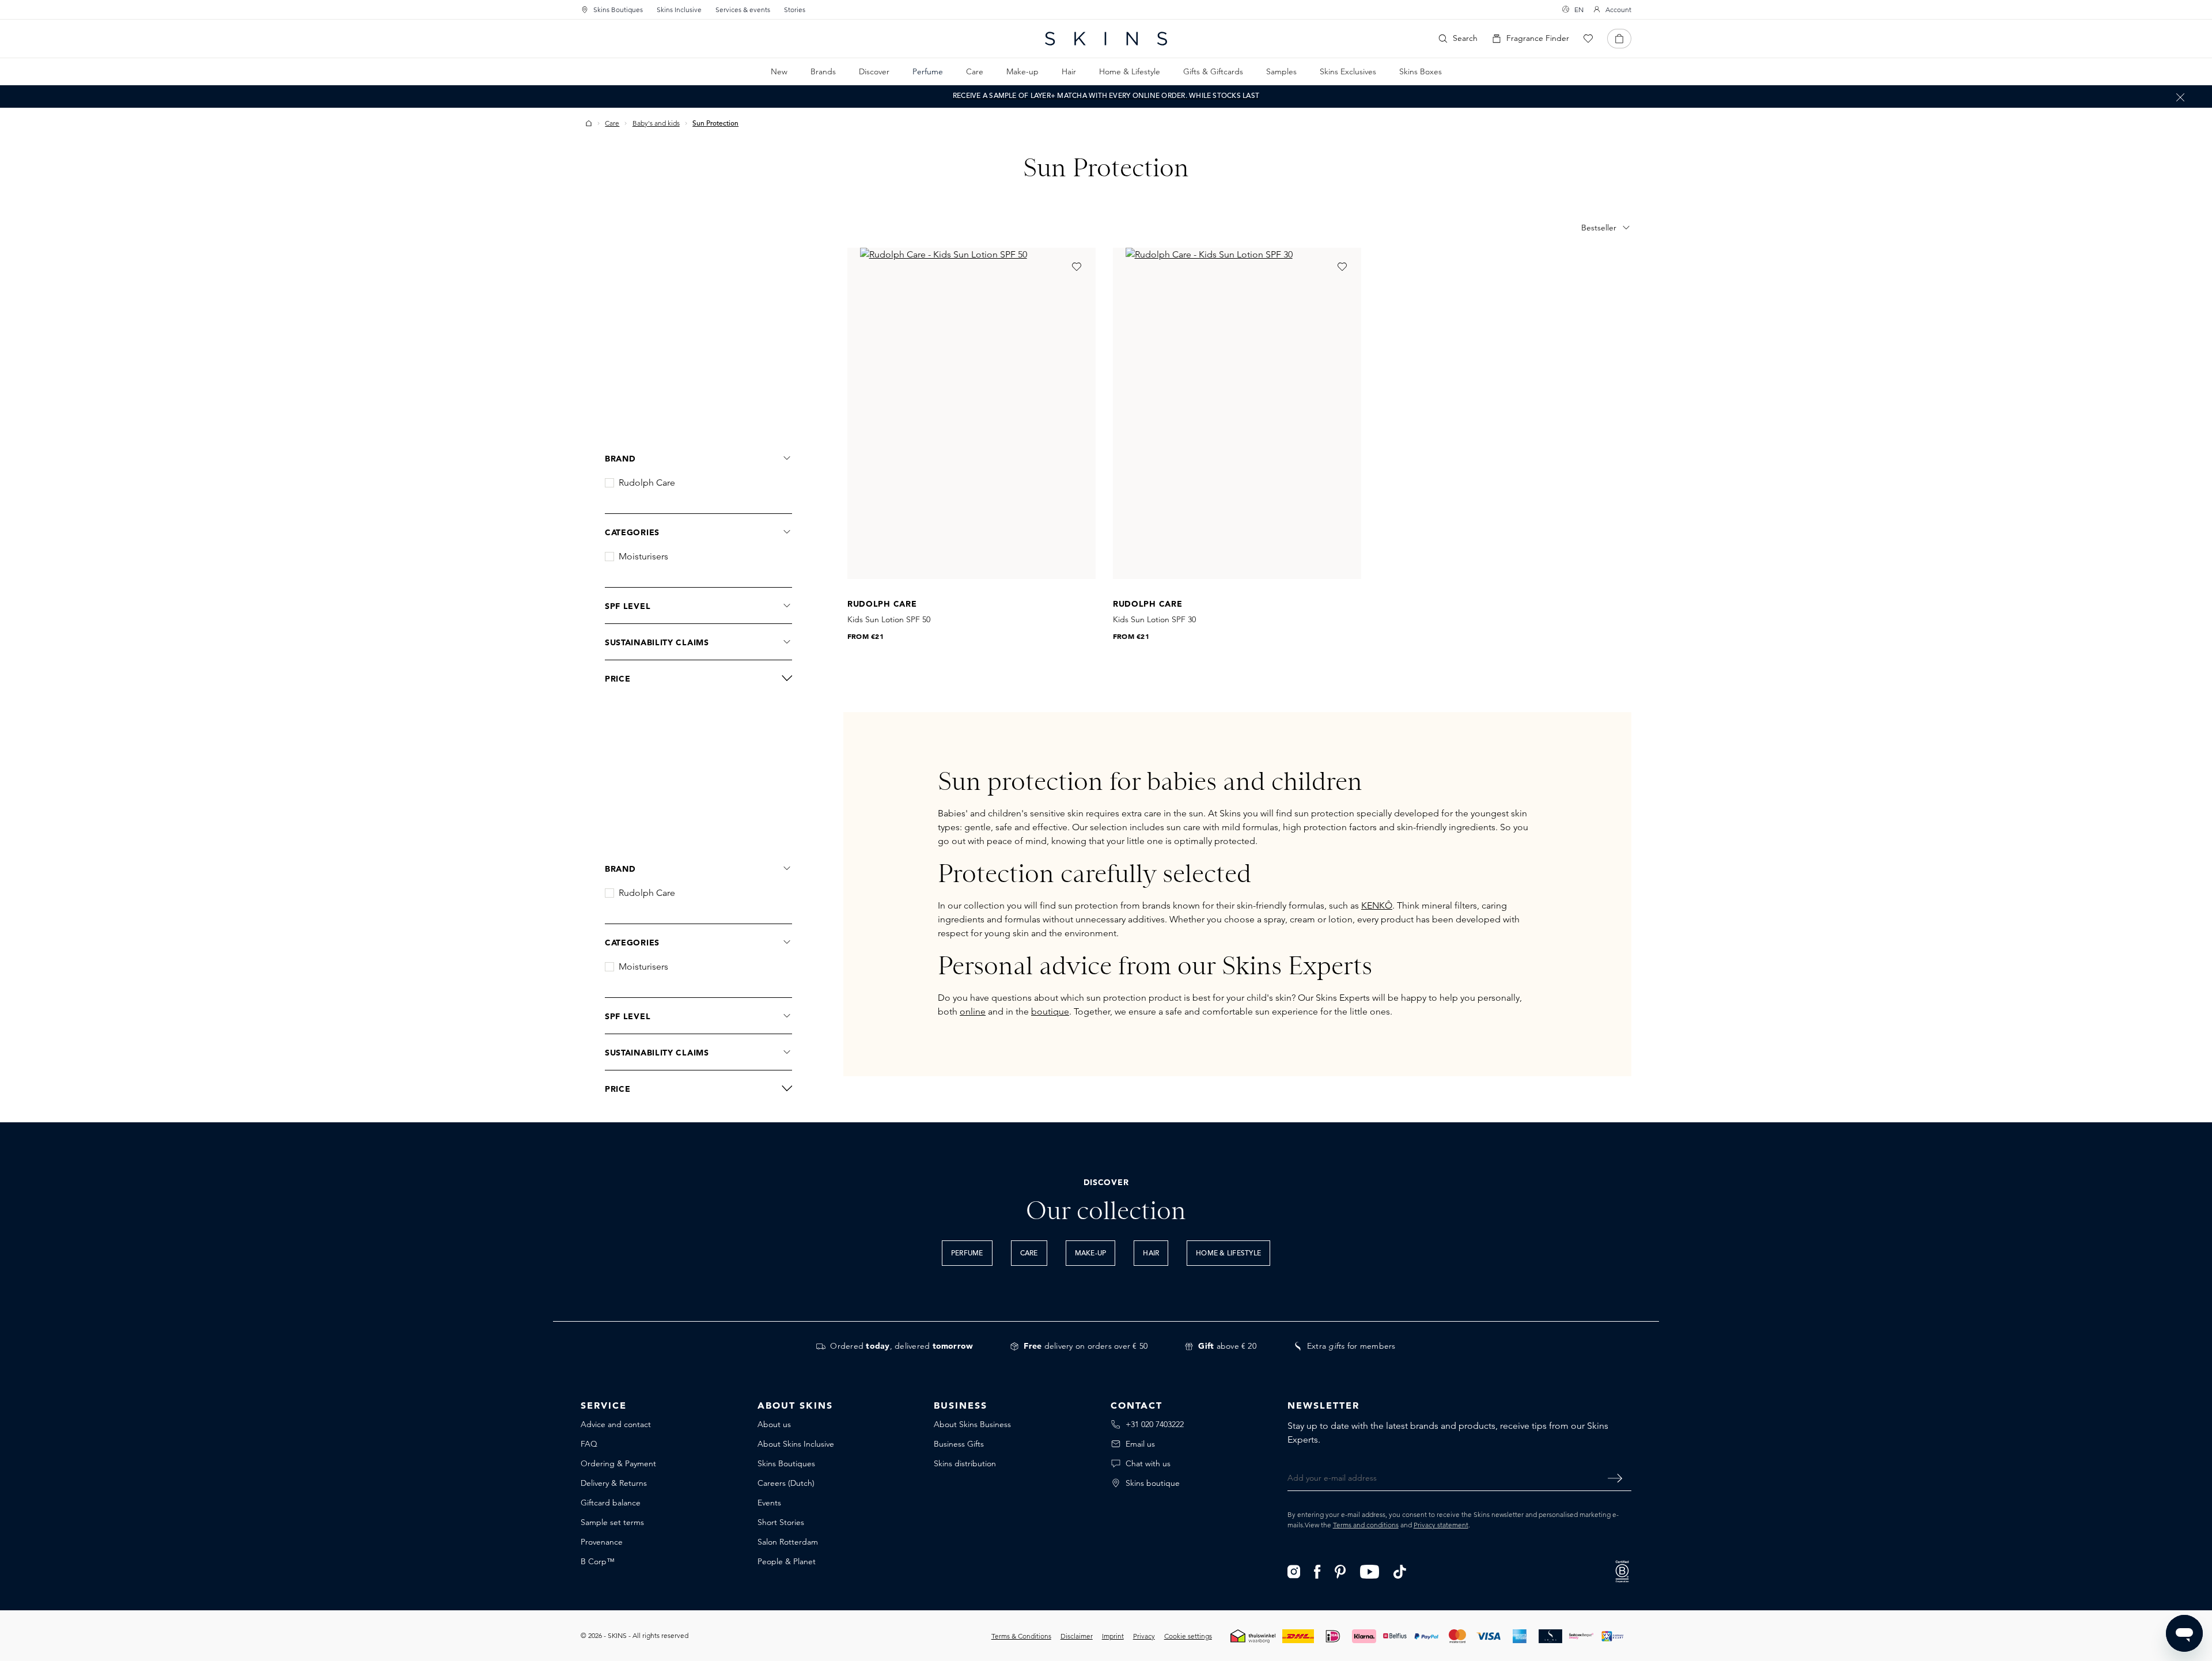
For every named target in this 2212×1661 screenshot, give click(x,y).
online (973, 1011)
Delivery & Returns (614, 1483)
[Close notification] (2180, 97)
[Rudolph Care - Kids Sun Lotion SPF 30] (1237, 413)
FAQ (589, 1444)
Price (618, 679)
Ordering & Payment (618, 1463)
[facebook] (1317, 1571)
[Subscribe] (1615, 1478)
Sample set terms (612, 1522)
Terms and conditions (1366, 1525)
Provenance (602, 1542)
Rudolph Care (647, 483)
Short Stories (781, 1522)
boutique (1050, 1011)
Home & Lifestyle (1228, 1254)
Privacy (1144, 1636)
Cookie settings (1188, 1636)
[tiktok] (1400, 1571)
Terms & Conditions (1021, 1636)
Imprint (1113, 1636)
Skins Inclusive (679, 10)
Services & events (743, 10)
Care (1029, 1254)
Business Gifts (959, 1444)
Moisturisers (643, 557)
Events (769, 1503)
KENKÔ (1377, 905)
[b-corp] (1622, 1570)
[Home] (589, 123)
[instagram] (1294, 1571)
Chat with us (1148, 1463)
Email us (1140, 1444)
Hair (1151, 1254)
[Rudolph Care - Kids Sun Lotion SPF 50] (971, 413)
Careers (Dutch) (786, 1483)
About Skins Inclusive (796, 1444)
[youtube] (1370, 1571)
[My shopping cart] (1619, 39)
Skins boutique (1153, 1483)
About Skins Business (972, 1424)
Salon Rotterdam (788, 1542)
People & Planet (787, 1561)
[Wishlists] (1588, 39)
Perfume (967, 1254)
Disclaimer (1077, 1636)
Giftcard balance (611, 1503)
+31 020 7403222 (1155, 1424)
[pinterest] (1340, 1571)
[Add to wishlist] (1077, 267)
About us (774, 1424)
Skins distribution (965, 1463)
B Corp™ (598, 1561)
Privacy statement (1441, 1525)
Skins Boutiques (618, 10)
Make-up (1091, 1254)
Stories (795, 10)
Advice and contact (616, 1424)
